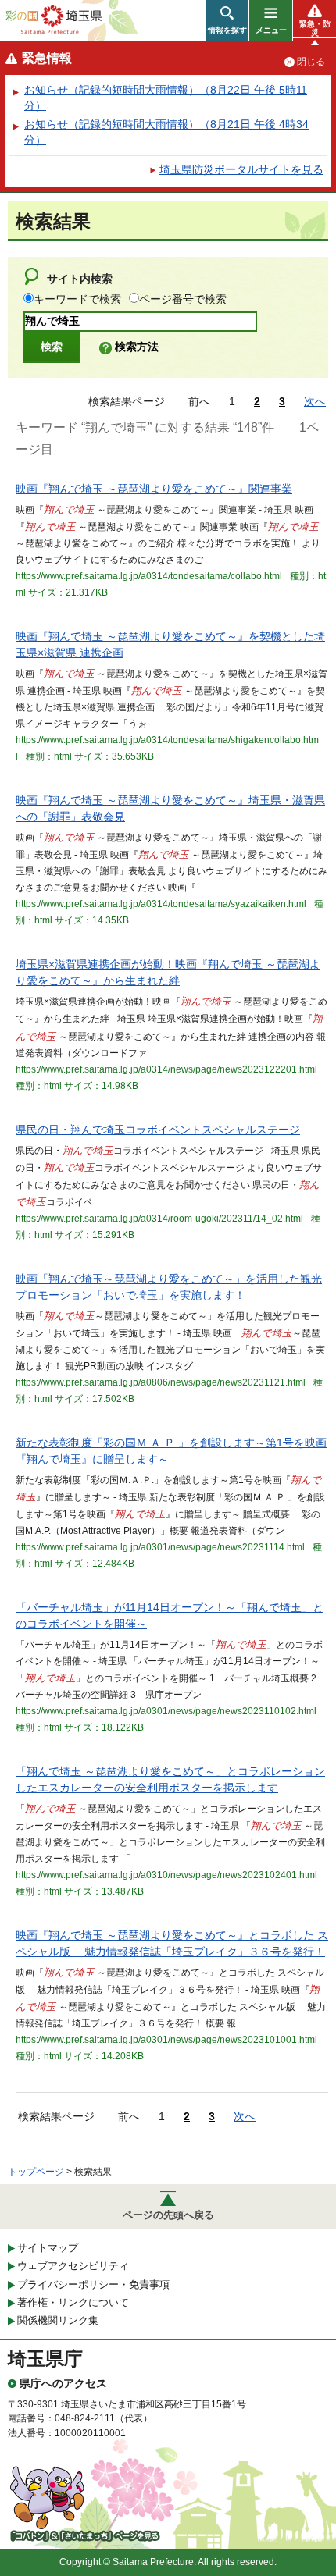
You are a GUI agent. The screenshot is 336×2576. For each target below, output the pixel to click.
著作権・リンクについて (73, 2302)
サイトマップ (48, 2248)
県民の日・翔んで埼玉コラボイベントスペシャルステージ (158, 1130)
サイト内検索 (80, 279)
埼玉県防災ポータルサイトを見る (241, 169)
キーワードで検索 (77, 299)
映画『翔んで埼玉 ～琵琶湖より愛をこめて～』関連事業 (154, 489)
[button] (227, 20)
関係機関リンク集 (58, 2320)
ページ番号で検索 (183, 299)
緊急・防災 (315, 28)
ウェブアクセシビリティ (73, 2266)
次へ (315, 401)
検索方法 (137, 347)
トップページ (36, 2172)
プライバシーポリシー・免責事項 (93, 2284)
